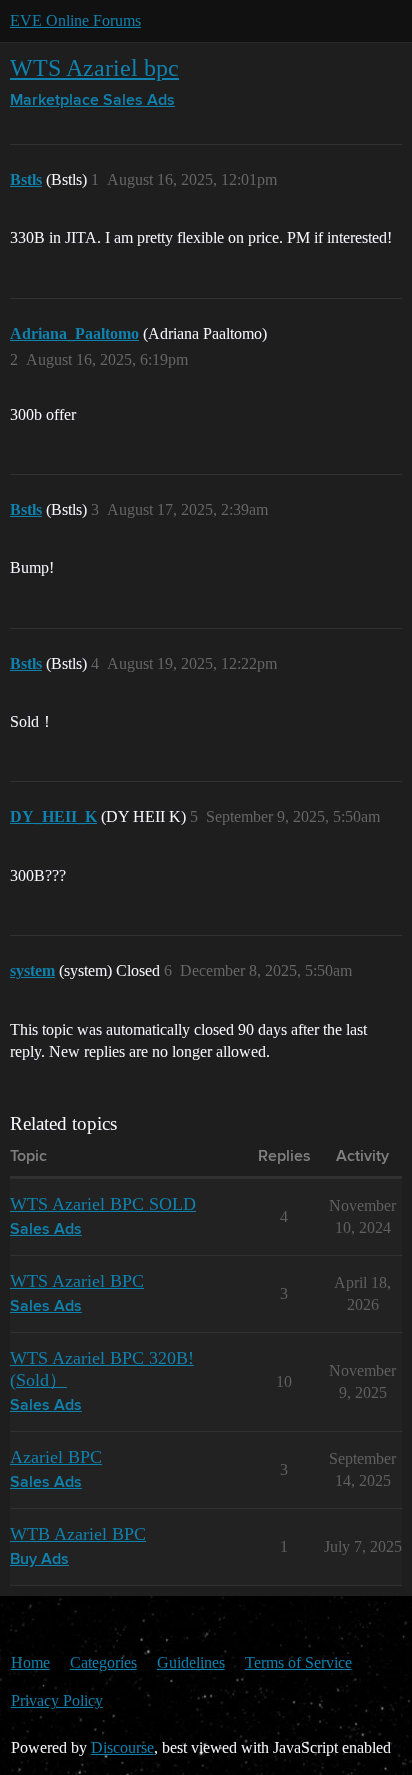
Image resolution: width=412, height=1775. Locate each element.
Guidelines (191, 1662)
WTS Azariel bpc (94, 67)
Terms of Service (298, 1662)
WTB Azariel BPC (78, 1534)
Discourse (122, 1747)
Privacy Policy (57, 1700)
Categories (103, 1662)
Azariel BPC (56, 1457)
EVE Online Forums (75, 20)
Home (30, 1662)
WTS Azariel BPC (77, 1281)
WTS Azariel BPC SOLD (103, 1204)
